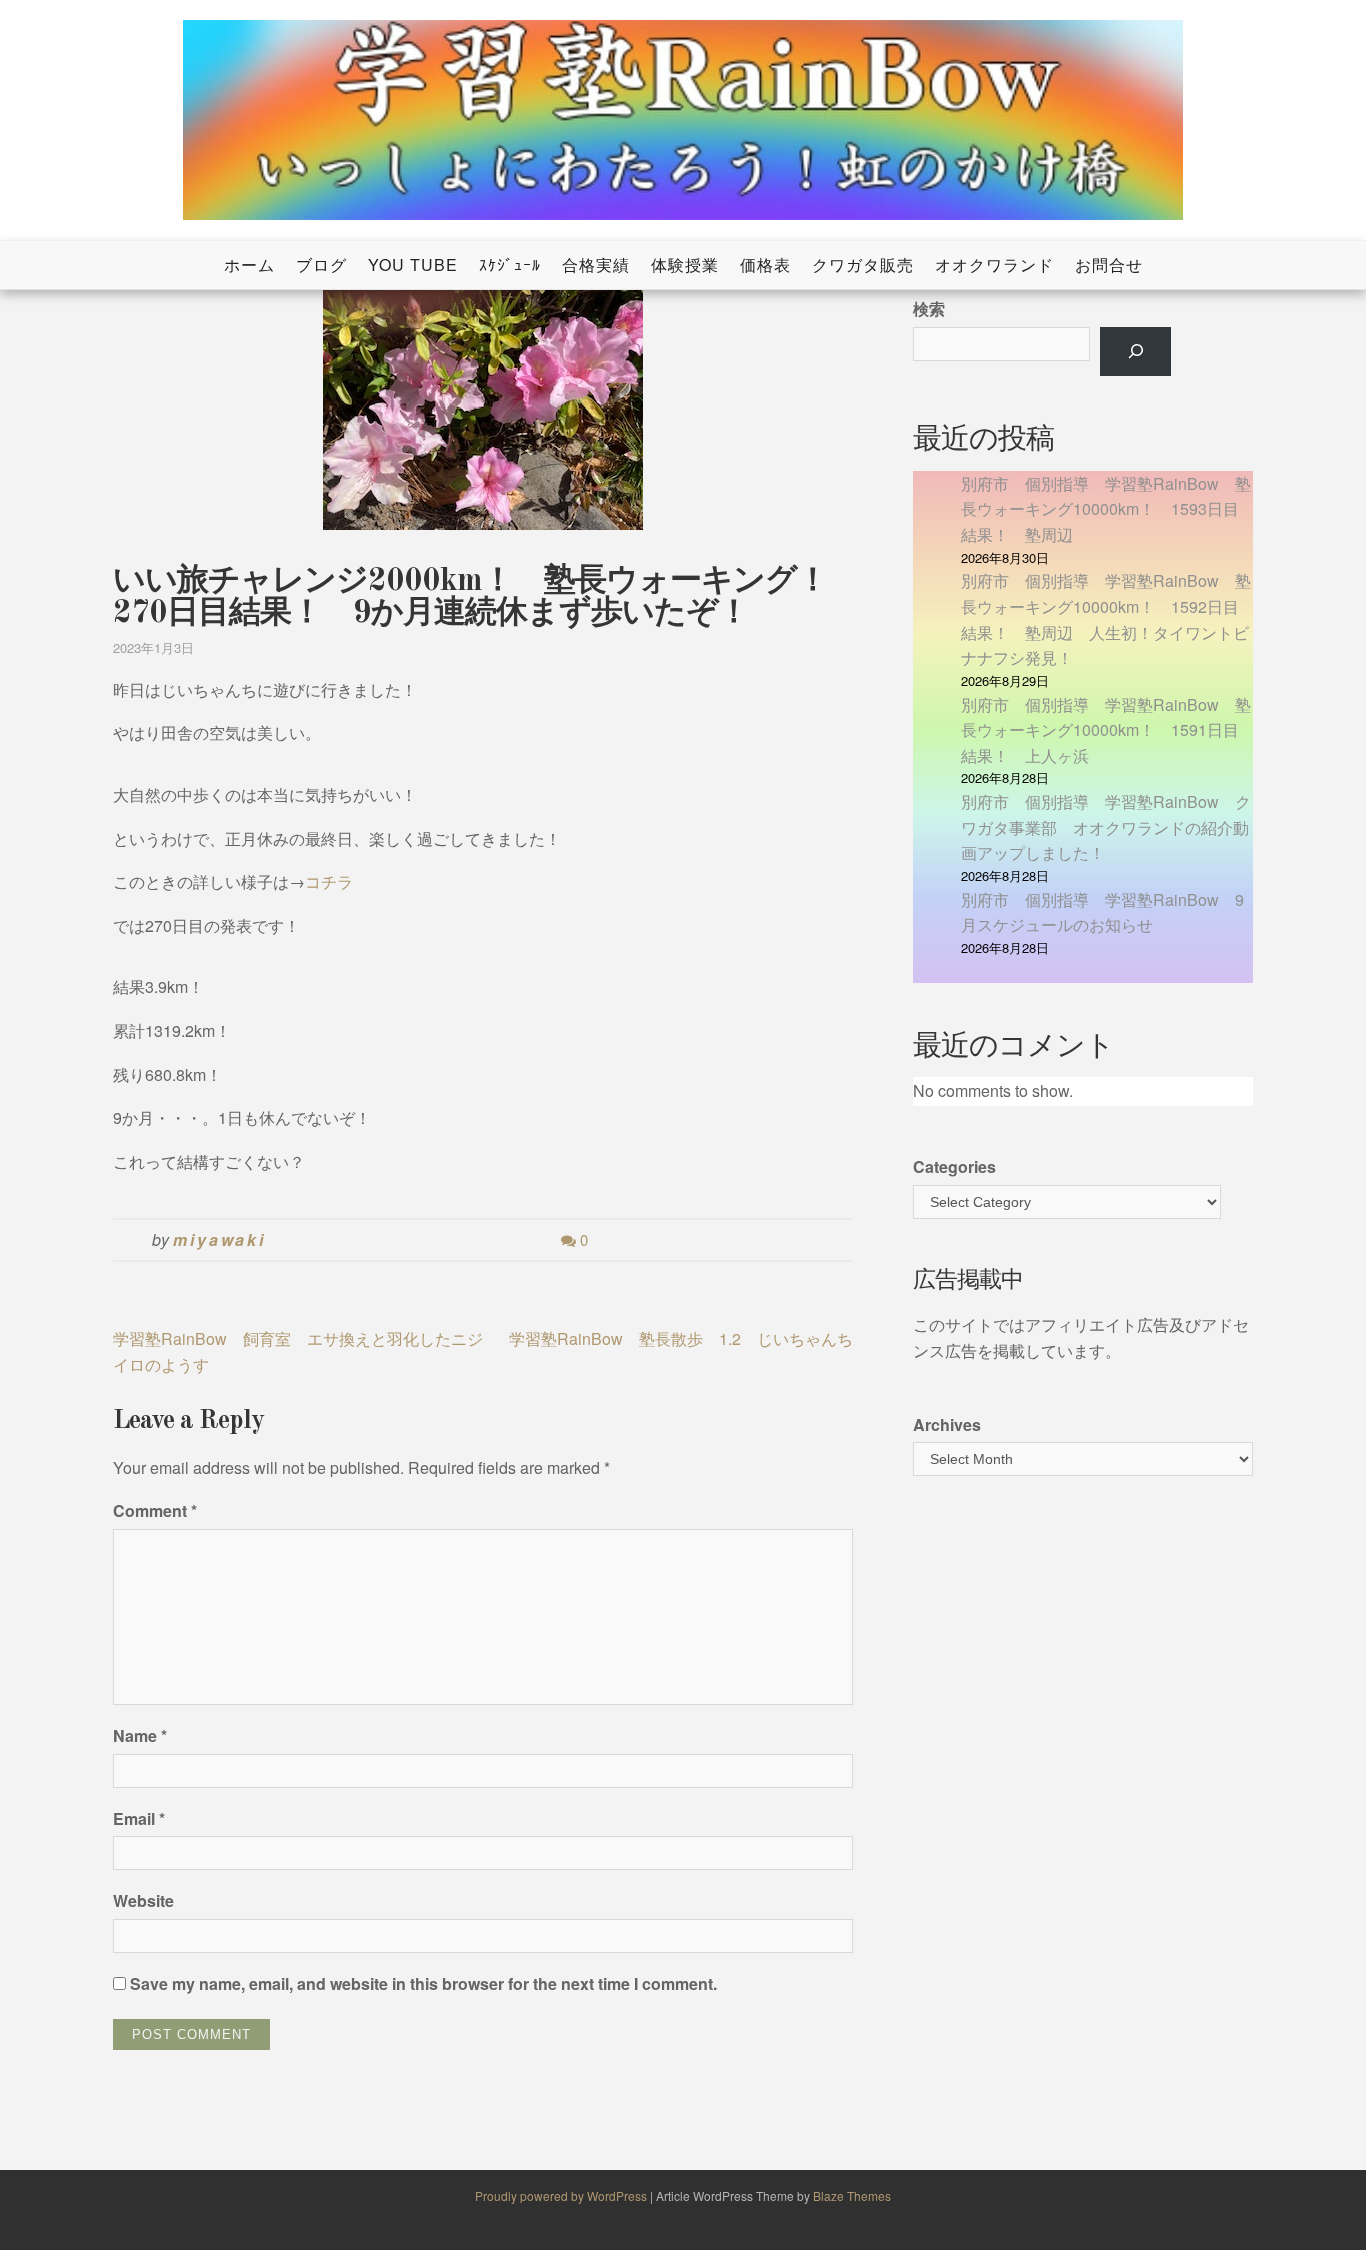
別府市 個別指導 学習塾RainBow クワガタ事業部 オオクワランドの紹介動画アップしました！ (1106, 827)
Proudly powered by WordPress (562, 2195)
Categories (954, 1166)
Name (140, 1735)
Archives (947, 1424)
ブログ (321, 264)
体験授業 (685, 264)
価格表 (765, 264)
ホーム (249, 264)
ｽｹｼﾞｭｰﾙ (510, 264)
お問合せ (1109, 264)
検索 (929, 308)
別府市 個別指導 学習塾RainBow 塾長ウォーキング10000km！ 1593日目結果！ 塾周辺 (1106, 509)
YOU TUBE (413, 264)
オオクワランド (994, 264)
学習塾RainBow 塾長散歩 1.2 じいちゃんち (681, 1338)
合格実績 (596, 264)
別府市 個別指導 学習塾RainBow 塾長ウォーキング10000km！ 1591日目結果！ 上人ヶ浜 (1106, 730)
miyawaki (219, 1239)
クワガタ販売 (863, 264)
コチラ (329, 881)
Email (139, 1818)
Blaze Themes (852, 2195)
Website (143, 1900)
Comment (155, 1510)
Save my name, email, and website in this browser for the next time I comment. (423, 1983)
